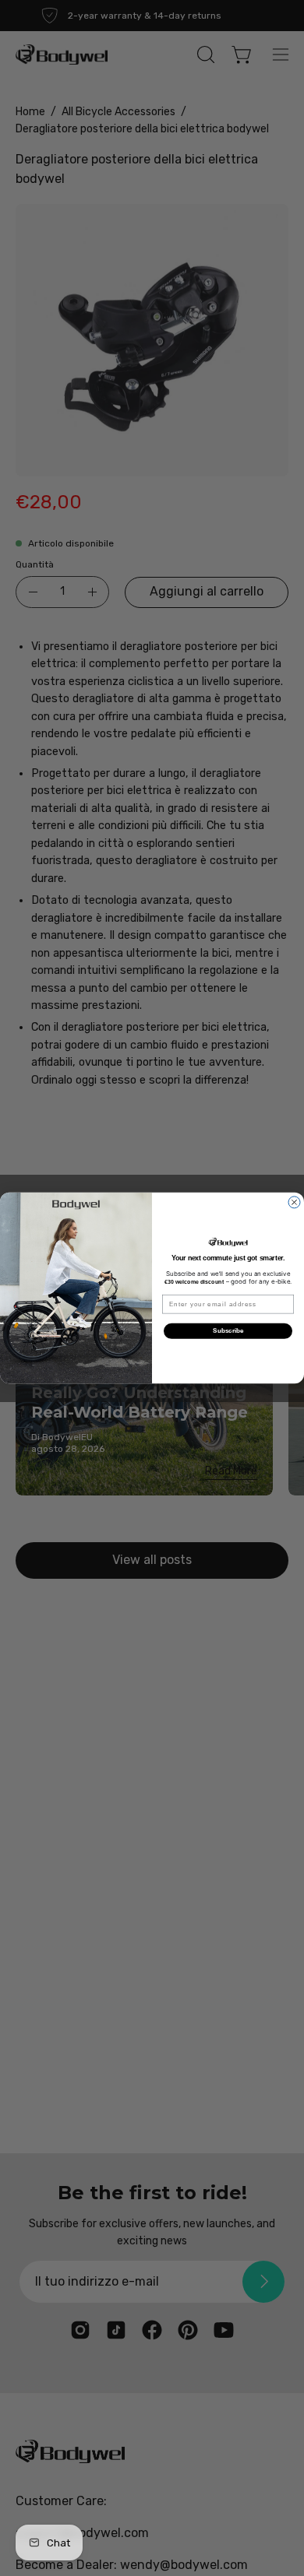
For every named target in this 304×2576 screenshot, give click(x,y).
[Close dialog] (294, 1202)
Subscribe (228, 1331)
